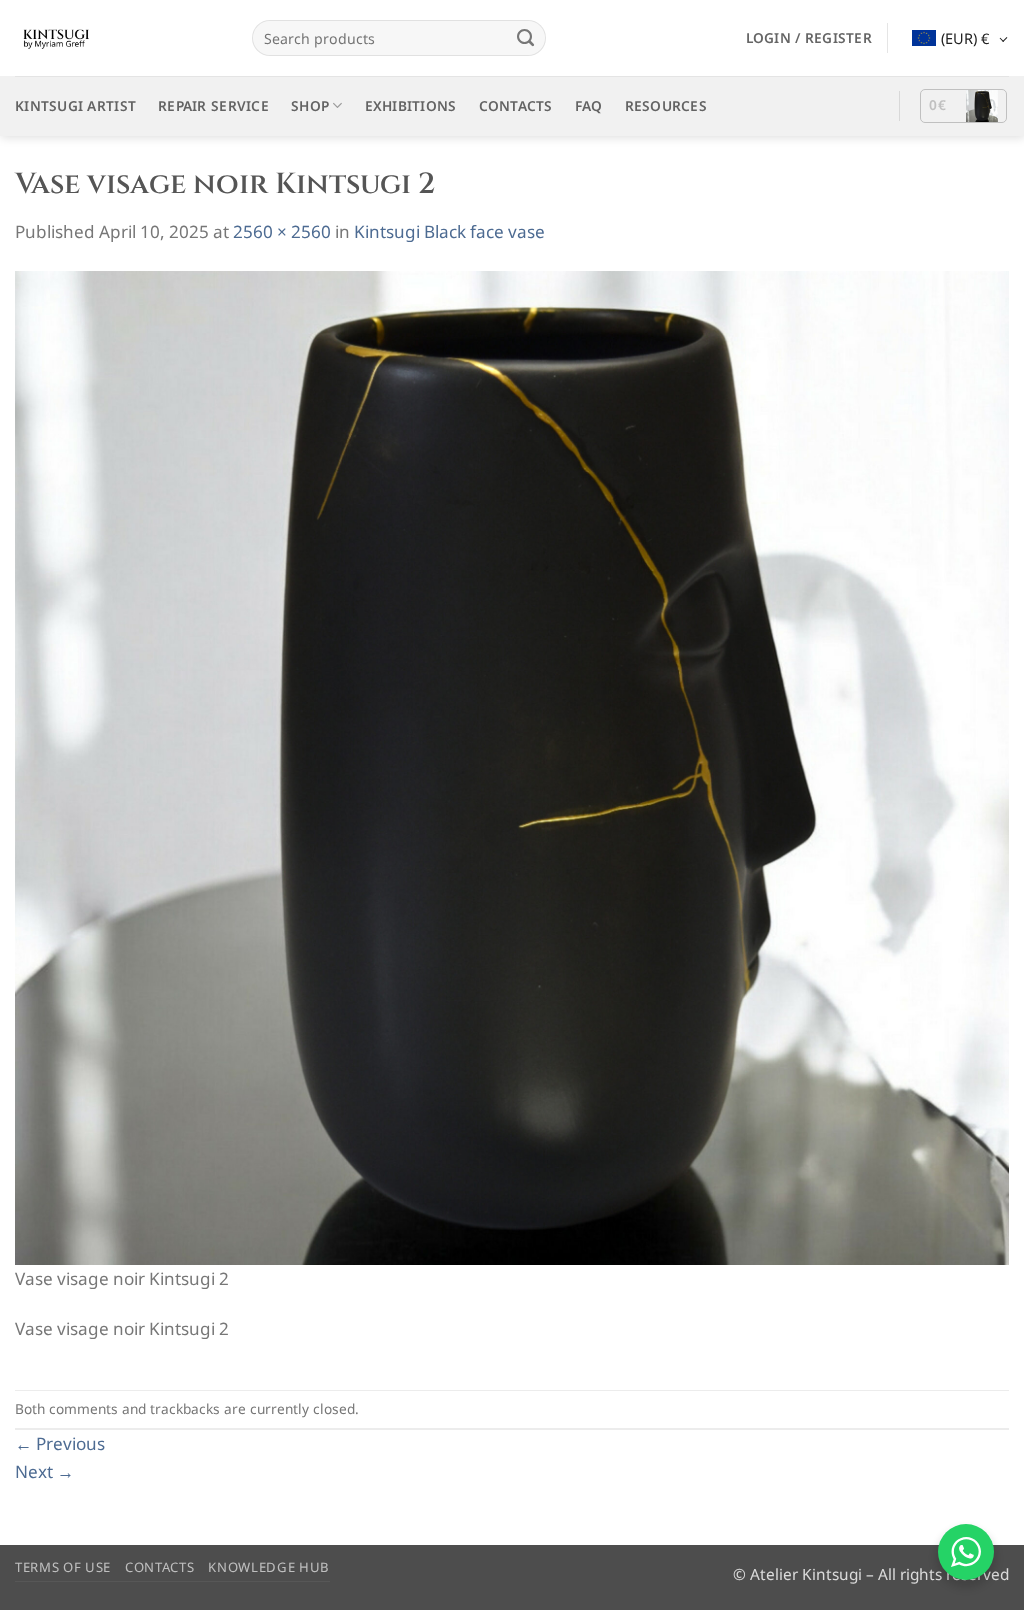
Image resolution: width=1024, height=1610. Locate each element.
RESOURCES (666, 105)
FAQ (589, 105)
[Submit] (526, 38)
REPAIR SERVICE (213, 105)
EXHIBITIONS (411, 105)
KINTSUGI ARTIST (75, 105)
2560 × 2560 (282, 231)
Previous (60, 1443)
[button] (809, 38)
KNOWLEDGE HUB (269, 1567)
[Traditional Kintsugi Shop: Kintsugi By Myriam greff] (118, 38)
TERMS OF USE (63, 1567)
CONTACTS (516, 105)
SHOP (310, 105)
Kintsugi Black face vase (449, 231)
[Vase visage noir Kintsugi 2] (512, 766)
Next (44, 1471)
